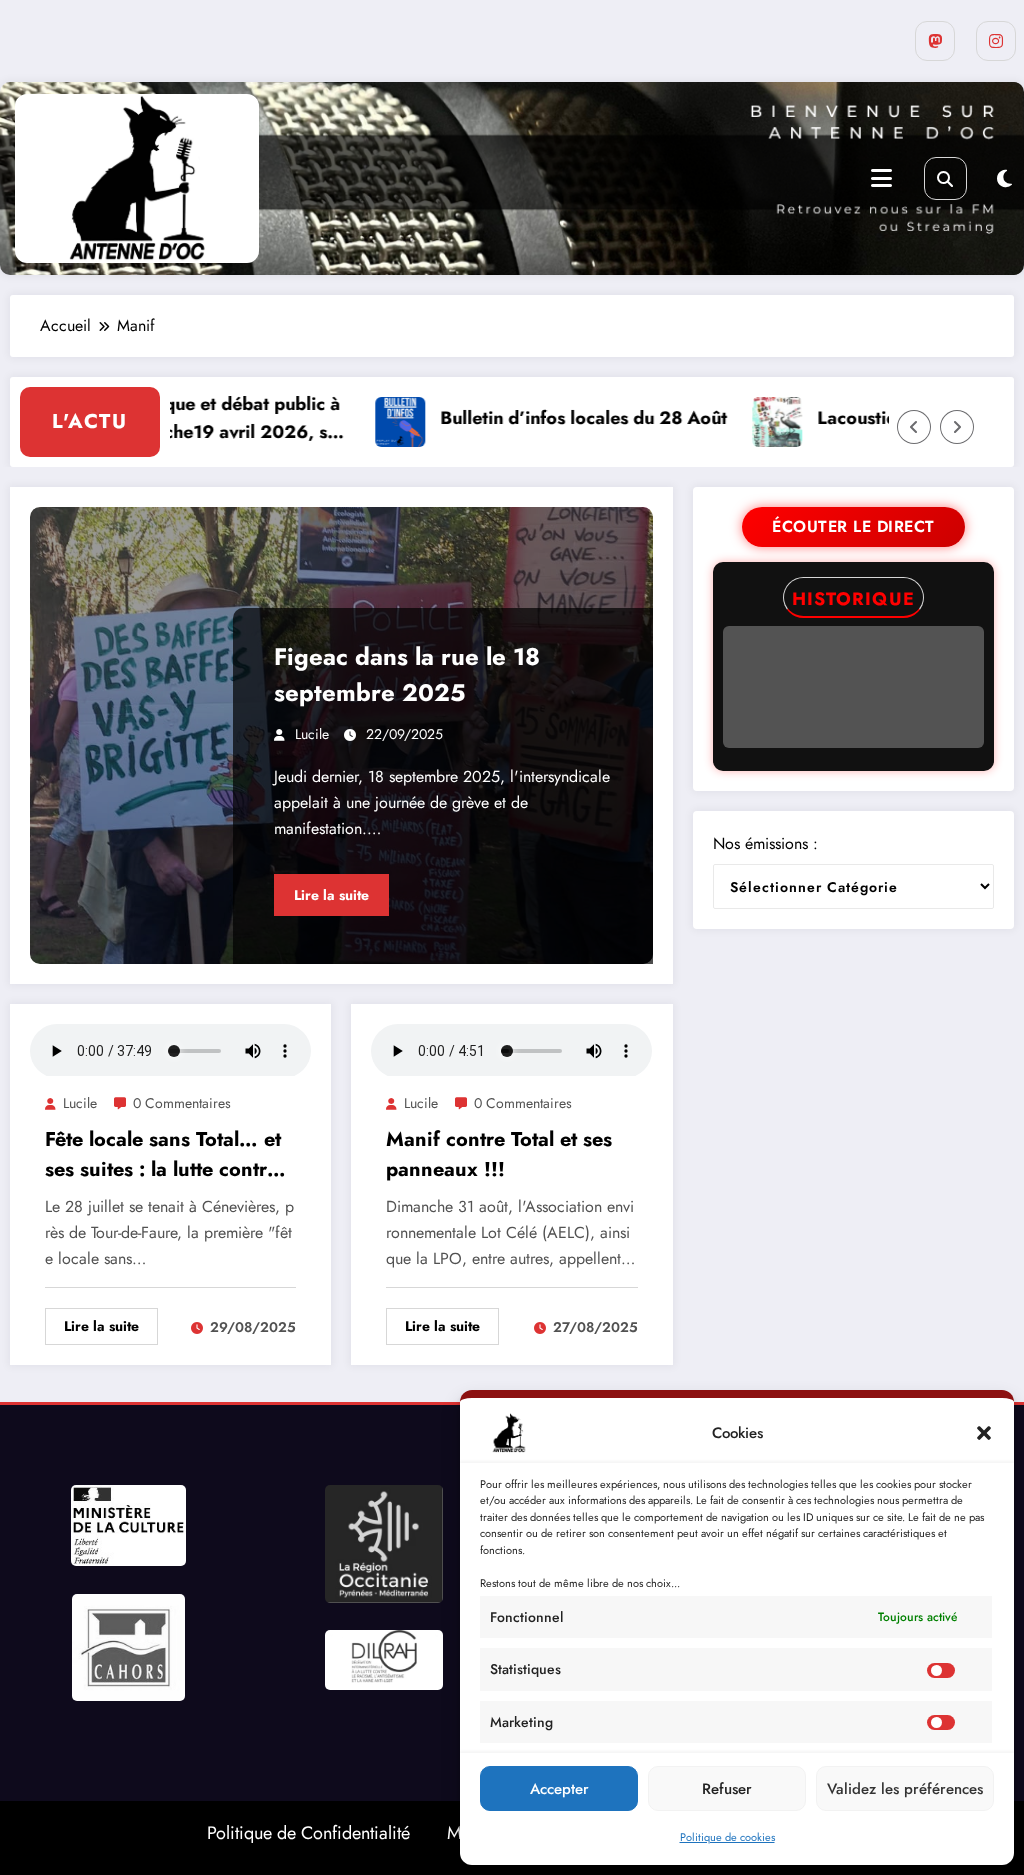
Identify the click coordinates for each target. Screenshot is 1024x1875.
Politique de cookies (727, 1837)
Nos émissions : (765, 843)
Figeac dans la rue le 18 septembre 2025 (407, 674)
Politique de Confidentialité (308, 1833)
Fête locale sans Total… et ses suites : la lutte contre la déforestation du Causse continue (168, 1155)
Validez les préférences (905, 1789)
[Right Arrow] (957, 427)
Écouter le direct (853, 526)
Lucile (312, 734)
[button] (984, 1433)
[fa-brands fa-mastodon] (935, 41)
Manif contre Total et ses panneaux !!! (499, 1154)
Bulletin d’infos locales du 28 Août (550, 418)
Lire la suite (331, 895)
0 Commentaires (182, 1103)
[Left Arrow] (914, 427)
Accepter (559, 1789)
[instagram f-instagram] (996, 41)
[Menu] (881, 178)
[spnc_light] (1004, 179)
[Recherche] (945, 178)
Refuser (727, 1789)
